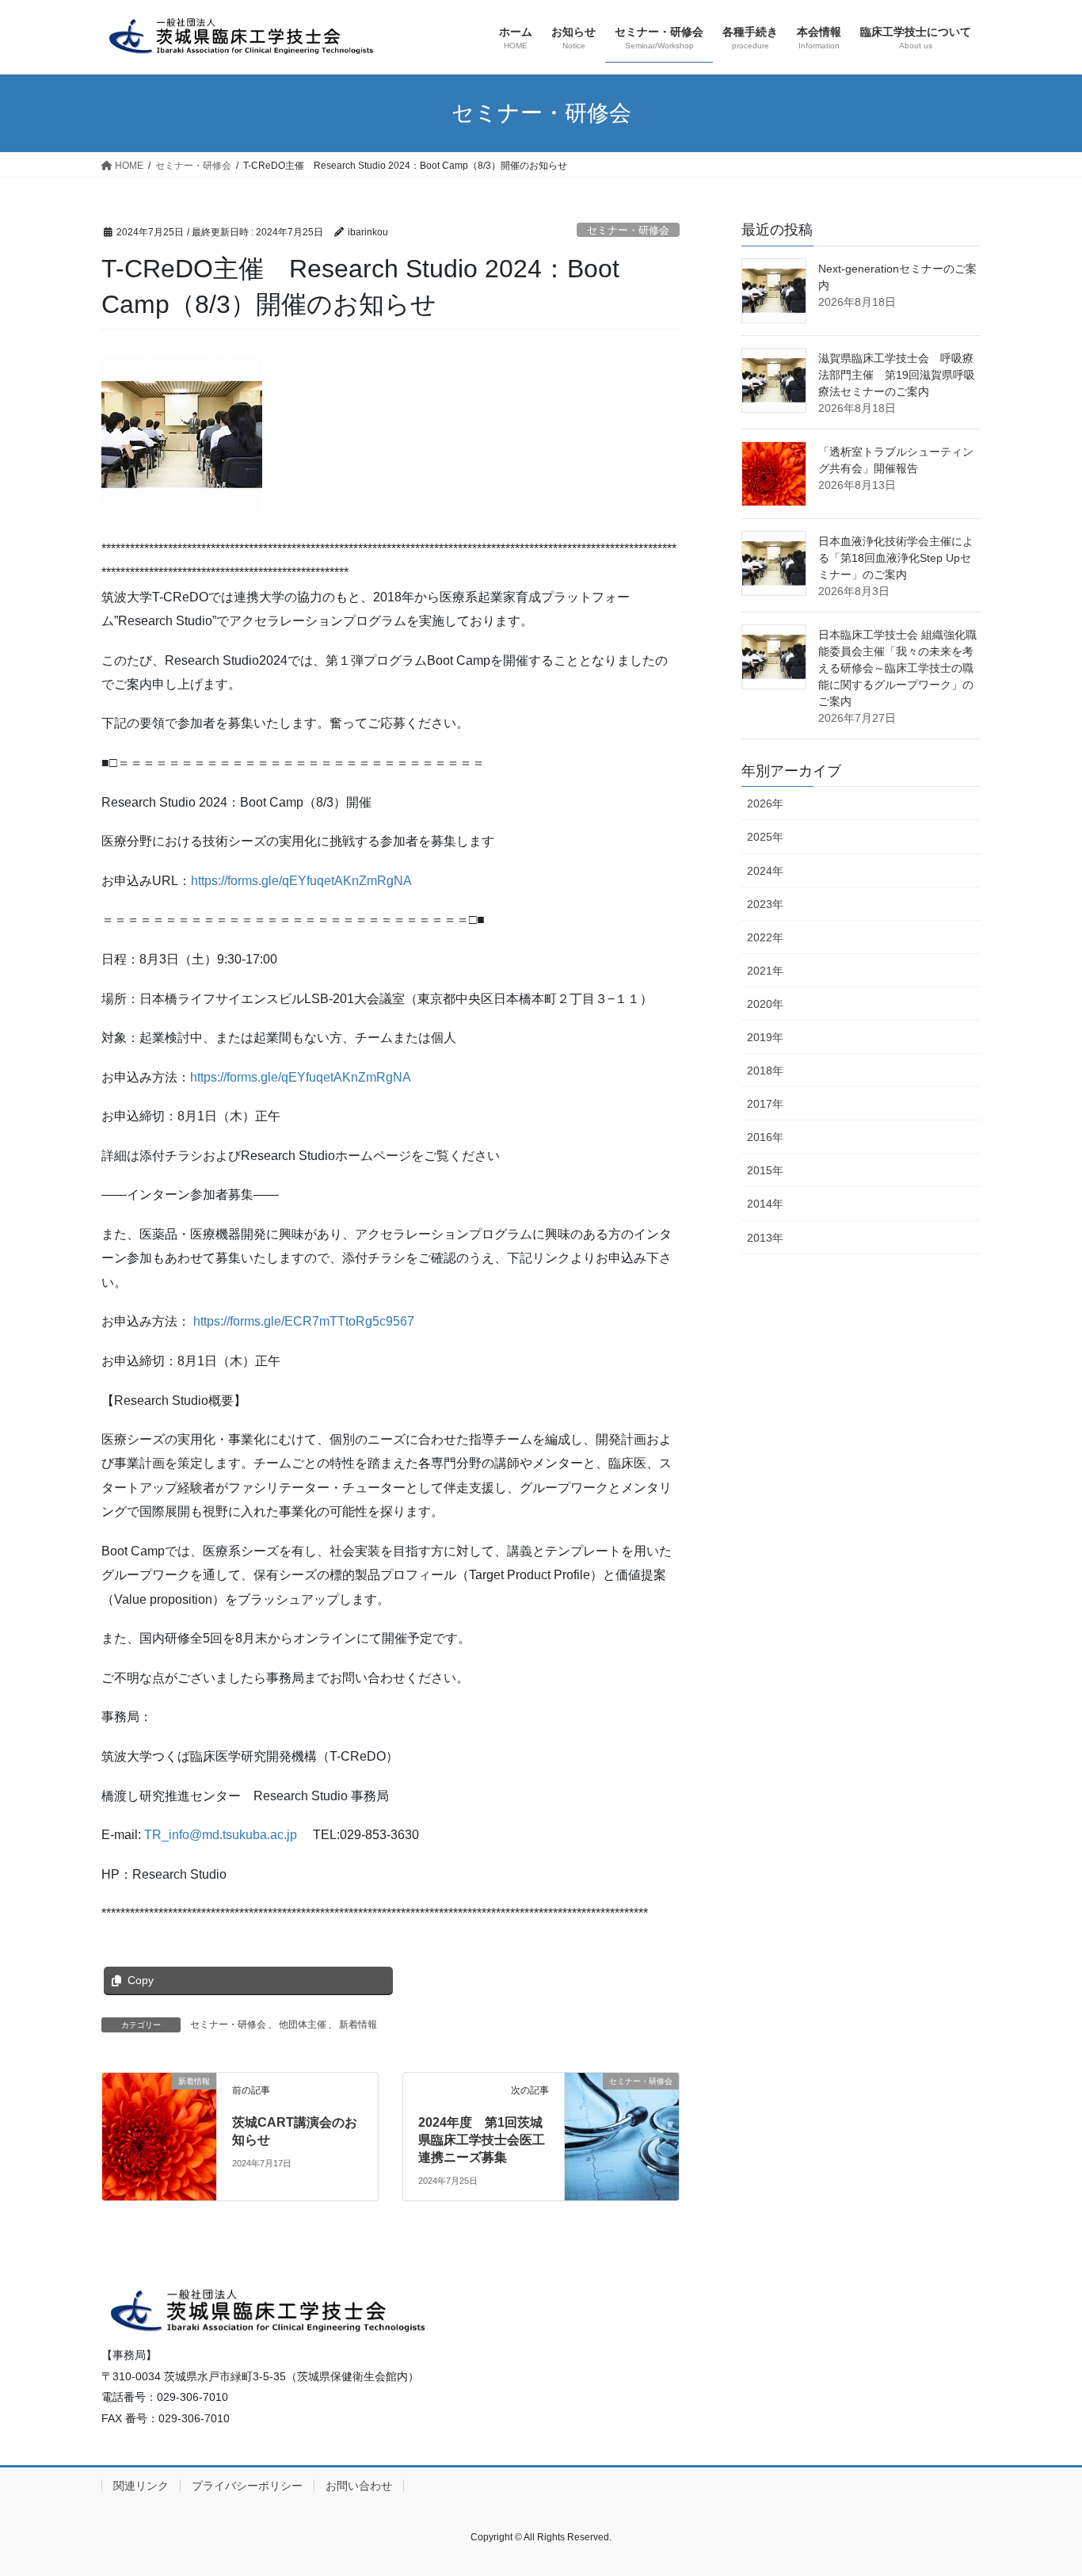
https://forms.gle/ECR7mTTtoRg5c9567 (304, 1321)
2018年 (765, 1070)
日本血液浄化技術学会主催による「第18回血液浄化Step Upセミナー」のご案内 (896, 558)
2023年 (765, 904)
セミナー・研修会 (628, 230)
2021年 (765, 971)
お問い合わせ (359, 2486)
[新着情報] (159, 2114)
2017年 (765, 1104)
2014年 (765, 1204)
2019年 (765, 1037)
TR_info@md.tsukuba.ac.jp (221, 1835)
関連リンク (141, 2486)
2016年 (765, 1137)
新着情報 (358, 2025)
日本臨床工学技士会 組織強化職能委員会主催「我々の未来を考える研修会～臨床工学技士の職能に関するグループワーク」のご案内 (897, 668)
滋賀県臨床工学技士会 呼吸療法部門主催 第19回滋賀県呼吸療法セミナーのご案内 (897, 375)
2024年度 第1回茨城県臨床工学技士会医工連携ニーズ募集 (482, 2140)
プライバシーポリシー (247, 2486)
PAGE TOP (1042, 2484)
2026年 (765, 803)
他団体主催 (303, 2025)
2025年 (765, 837)
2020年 (765, 1004)
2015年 (765, 1170)
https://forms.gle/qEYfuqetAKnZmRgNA (301, 881)
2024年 (765, 871)
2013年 (765, 1238)
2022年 (765, 937)
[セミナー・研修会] (622, 2110)
